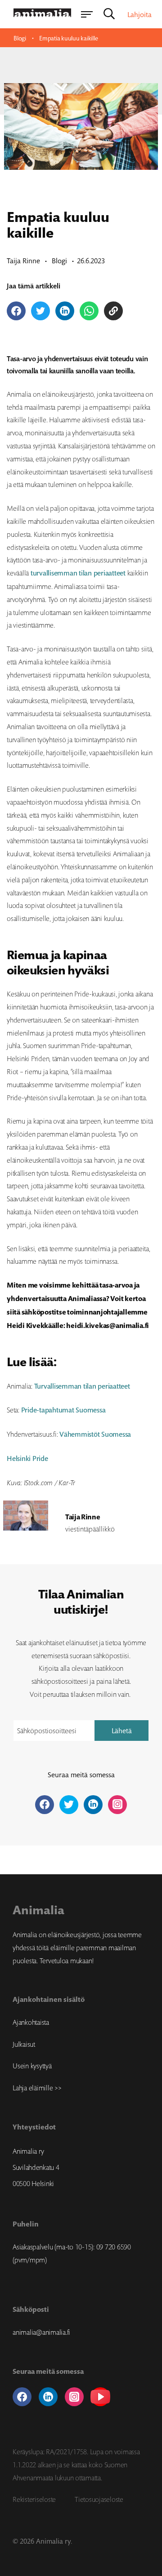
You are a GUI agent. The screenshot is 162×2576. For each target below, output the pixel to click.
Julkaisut (24, 2044)
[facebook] (22, 2397)
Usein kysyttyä (32, 2066)
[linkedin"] (93, 1805)
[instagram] (74, 2397)
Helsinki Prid (26, 1458)
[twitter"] (69, 1805)
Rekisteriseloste (34, 2499)
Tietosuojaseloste (99, 2499)
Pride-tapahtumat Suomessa (63, 1410)
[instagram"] (117, 1805)
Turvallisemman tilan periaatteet (82, 1386)
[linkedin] (48, 2397)
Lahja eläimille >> (37, 2088)
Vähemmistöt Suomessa (95, 1434)
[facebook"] (45, 1805)
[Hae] (109, 14)
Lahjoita (139, 14)
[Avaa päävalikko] (86, 14)
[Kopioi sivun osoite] (113, 311)
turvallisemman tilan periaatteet (78, 573)
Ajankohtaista (31, 2022)
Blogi (20, 38)
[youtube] (100, 2397)
